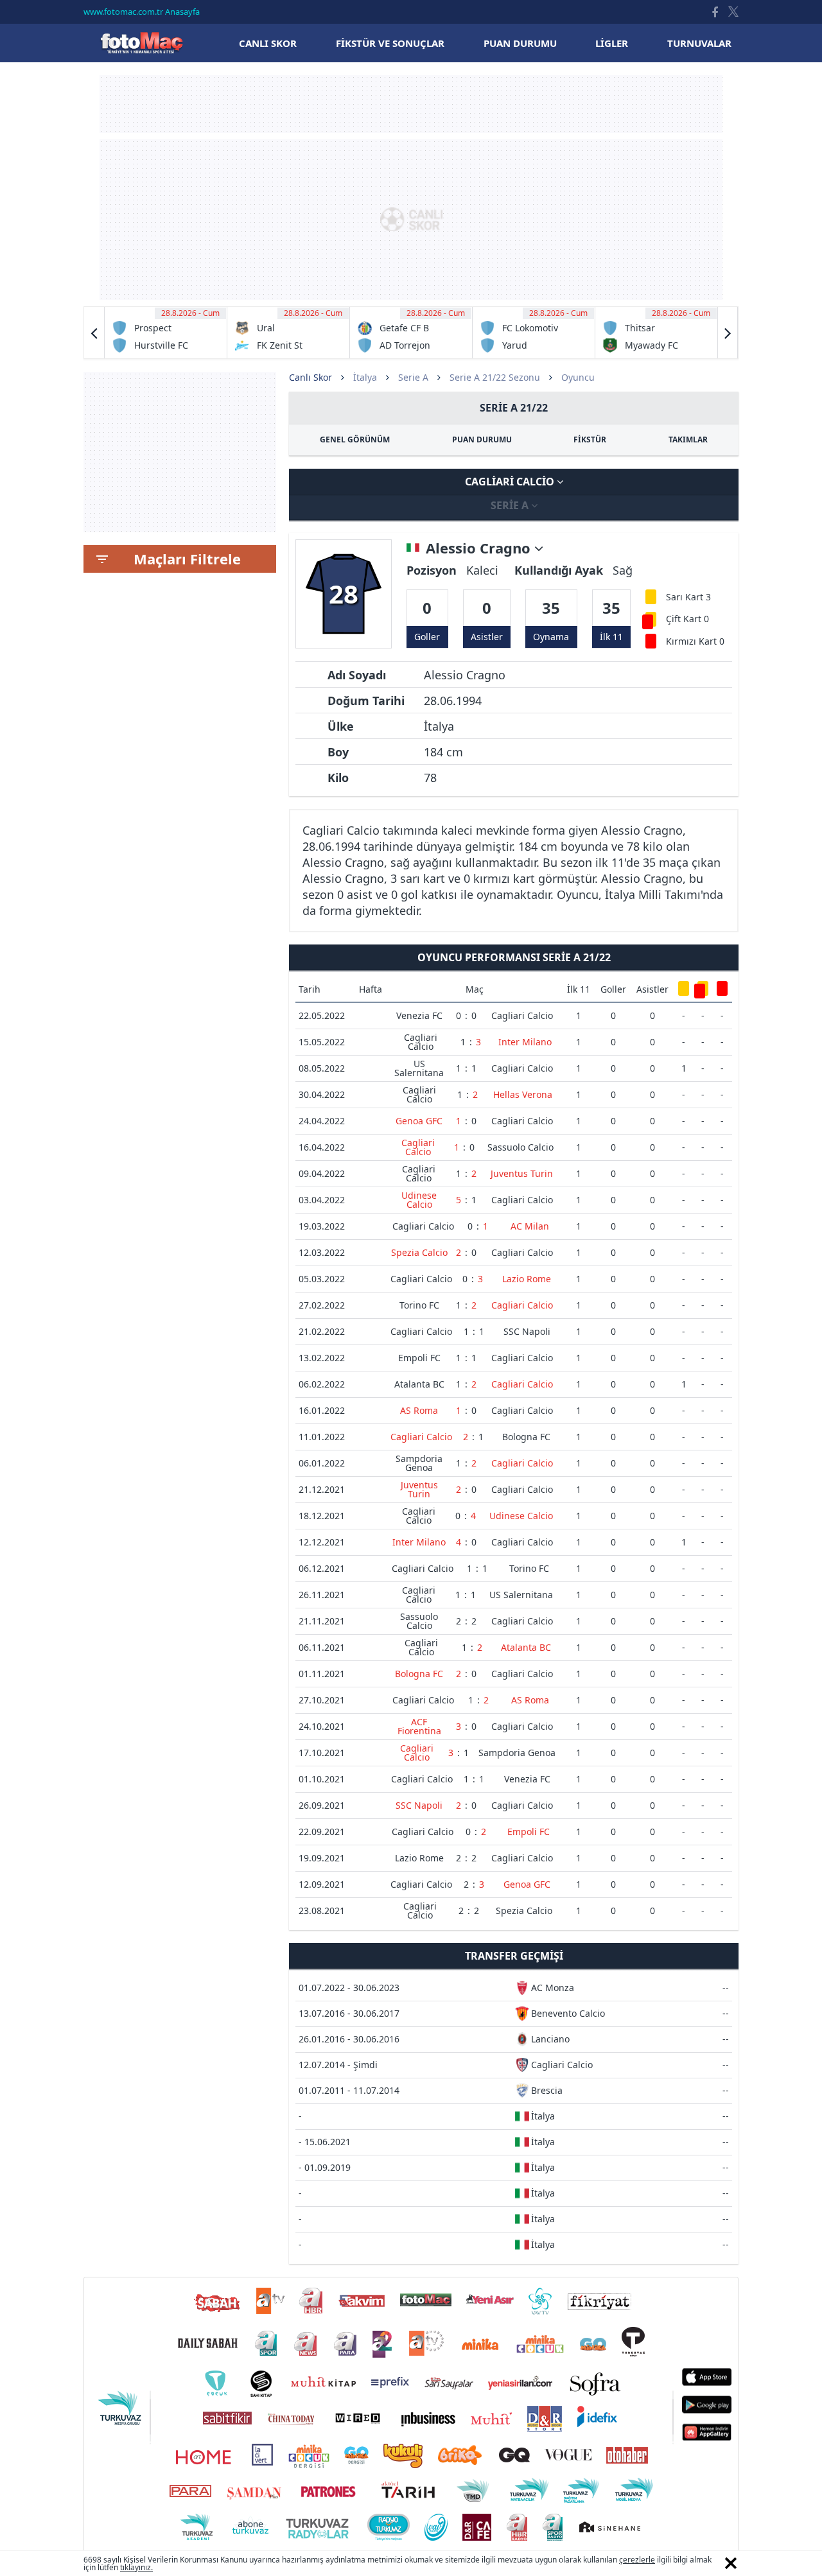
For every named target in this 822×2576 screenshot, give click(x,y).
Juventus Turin (522, 1173)
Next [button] (728, 333)
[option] (166, 333)
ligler (612, 43)
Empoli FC (419, 1358)
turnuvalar (699, 43)
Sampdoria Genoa (419, 1463)
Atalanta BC (419, 1384)
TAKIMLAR (688, 439)
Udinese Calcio (419, 1200)
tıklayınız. (136, 2567)
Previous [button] (94, 333)
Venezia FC (419, 1015)
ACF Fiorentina (419, 1726)
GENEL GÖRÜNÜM (355, 439)
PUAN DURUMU (482, 439)
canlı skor (268, 43)
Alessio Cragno (480, 548)
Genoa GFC (419, 1121)
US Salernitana (419, 1068)
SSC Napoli (527, 1331)
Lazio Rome (527, 1279)
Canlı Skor (141, 43)
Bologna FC (526, 1437)
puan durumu (520, 43)
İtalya (365, 377)
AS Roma (419, 1410)
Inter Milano (525, 1042)
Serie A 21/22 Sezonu (495, 377)
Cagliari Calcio (511, 482)
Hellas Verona (523, 1094)
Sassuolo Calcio (520, 1147)
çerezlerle (637, 2560)
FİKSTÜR (590, 439)
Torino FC (419, 1305)
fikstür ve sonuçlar (390, 43)
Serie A (413, 377)
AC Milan (530, 1226)
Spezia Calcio (419, 1252)
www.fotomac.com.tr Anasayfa (142, 12)
